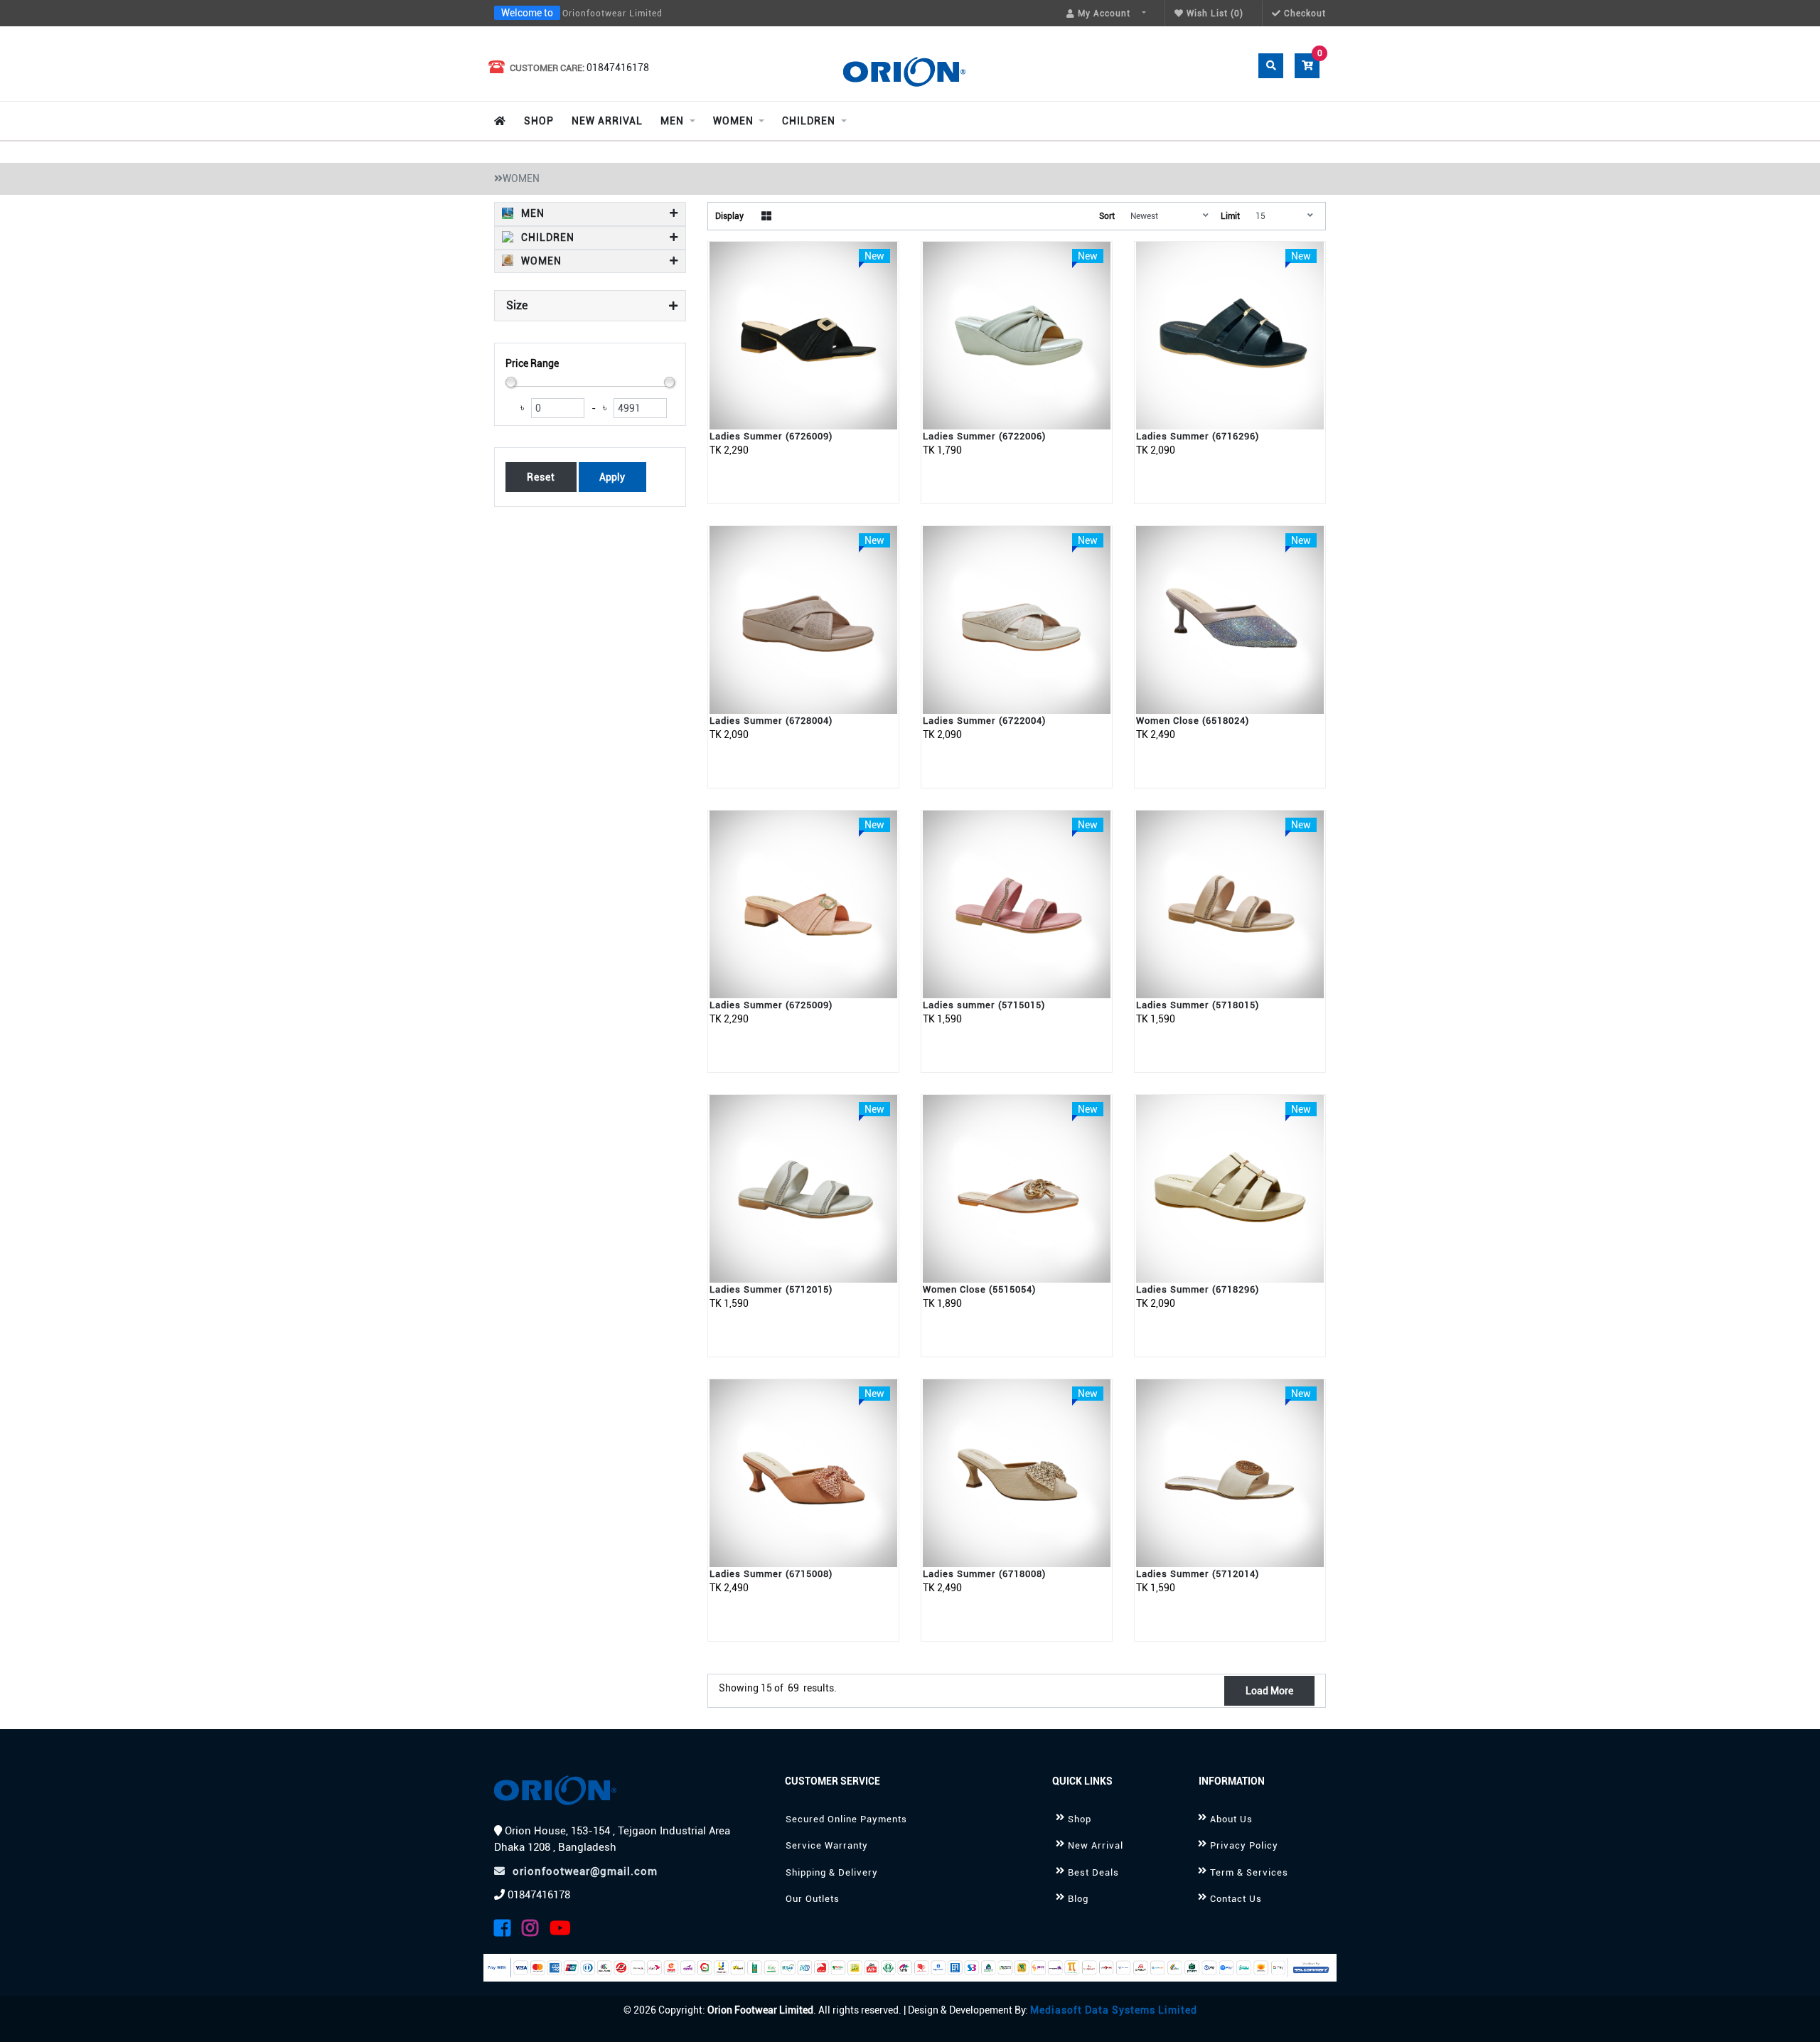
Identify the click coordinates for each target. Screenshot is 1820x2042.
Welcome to (527, 13)
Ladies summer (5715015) (984, 1005)
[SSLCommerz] (910, 1968)
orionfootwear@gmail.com (585, 1871)
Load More (1269, 1691)
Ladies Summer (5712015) (771, 1289)
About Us (1231, 1819)
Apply (612, 477)
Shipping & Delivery (832, 1872)
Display (729, 216)
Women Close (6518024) (1193, 721)
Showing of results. (778, 1688)
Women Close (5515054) (979, 1289)
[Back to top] (1792, 2015)
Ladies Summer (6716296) (1198, 436)
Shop (1080, 1819)
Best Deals (1093, 1872)
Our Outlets (813, 1899)
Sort (1107, 216)
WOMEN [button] (540, 261)
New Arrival (1096, 1845)
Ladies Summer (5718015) (1198, 1005)
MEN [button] (531, 213)
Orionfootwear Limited (612, 14)
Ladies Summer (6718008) (984, 1574)
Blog (1078, 1899)
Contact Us (1236, 1899)
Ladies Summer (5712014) (1198, 1574)
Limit (1230, 216)
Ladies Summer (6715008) (771, 1574)
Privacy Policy (1244, 1845)
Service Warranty (827, 1845)
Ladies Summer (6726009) (771, 436)
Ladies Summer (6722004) (984, 721)
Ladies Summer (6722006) (984, 436)
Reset (541, 477)
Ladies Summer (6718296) (1198, 1289)
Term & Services (1249, 1872)
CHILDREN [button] (546, 237)
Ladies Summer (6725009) (771, 1005)
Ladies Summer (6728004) (771, 721)
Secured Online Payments (846, 1819)
